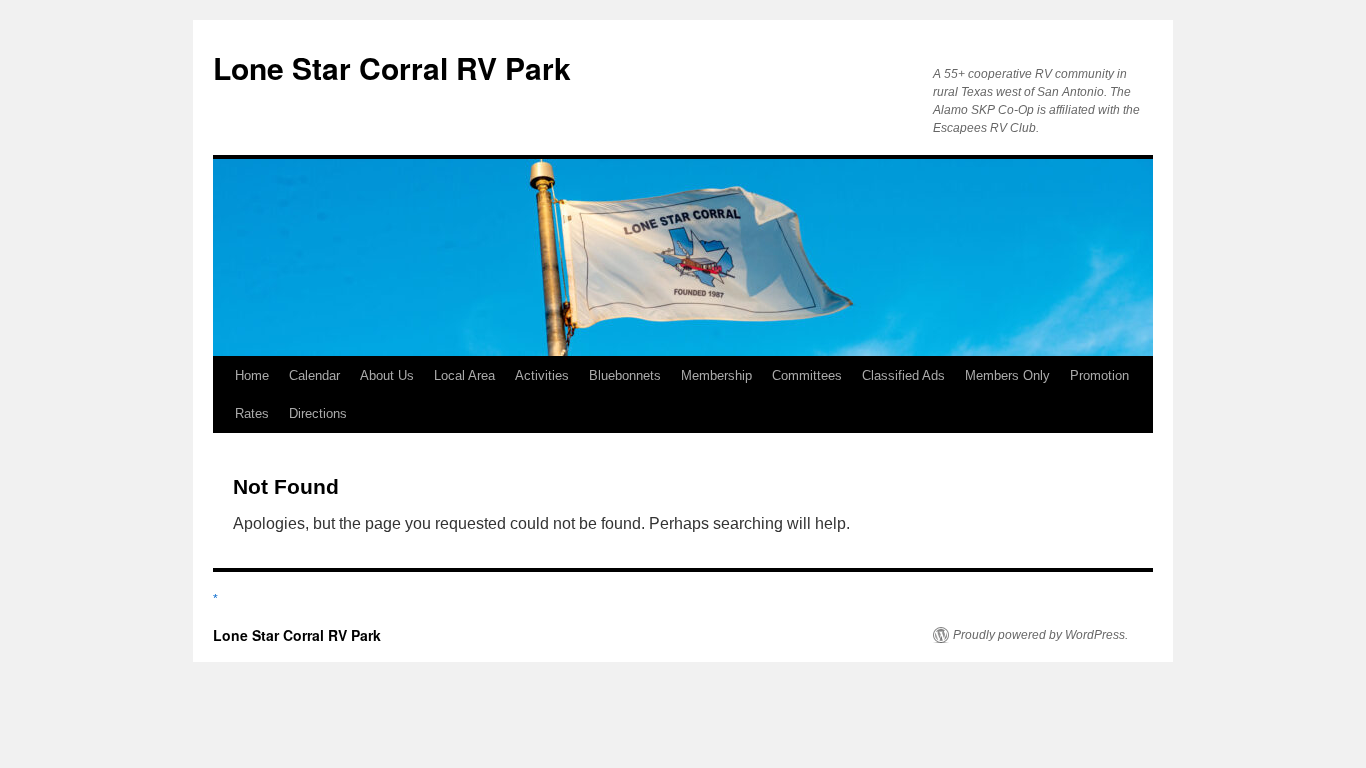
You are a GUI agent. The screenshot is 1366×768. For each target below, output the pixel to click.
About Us (387, 375)
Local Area (464, 375)
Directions (318, 413)
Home (252, 375)
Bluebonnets (625, 375)
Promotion (1099, 375)
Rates (252, 413)
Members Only (1007, 375)
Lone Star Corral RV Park (392, 67)
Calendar (314, 375)
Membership (716, 375)
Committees (807, 375)
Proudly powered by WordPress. (1040, 635)
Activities (542, 375)
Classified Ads (903, 375)
